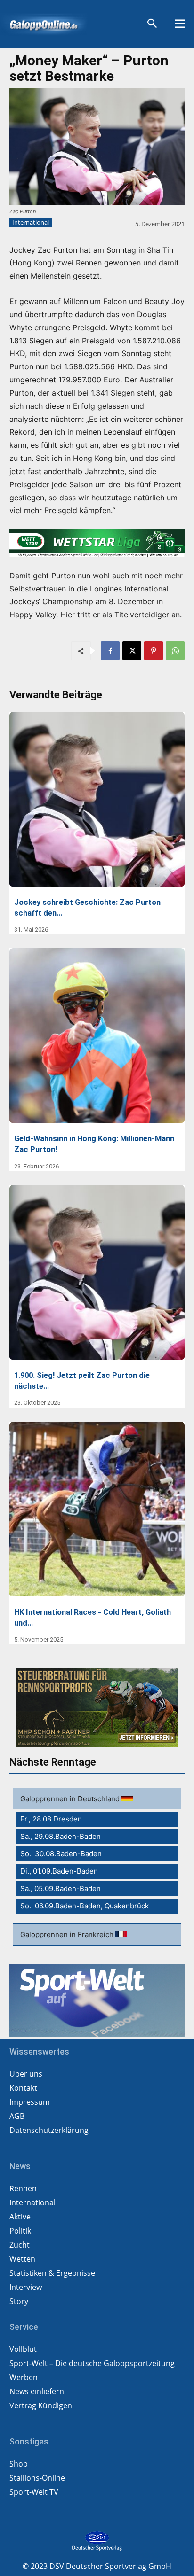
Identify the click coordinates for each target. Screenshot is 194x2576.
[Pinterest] (154, 651)
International (31, 222)
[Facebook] (110, 651)
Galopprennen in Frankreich (68, 1934)
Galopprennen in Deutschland (71, 1799)
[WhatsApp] (175, 651)
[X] (132, 651)
